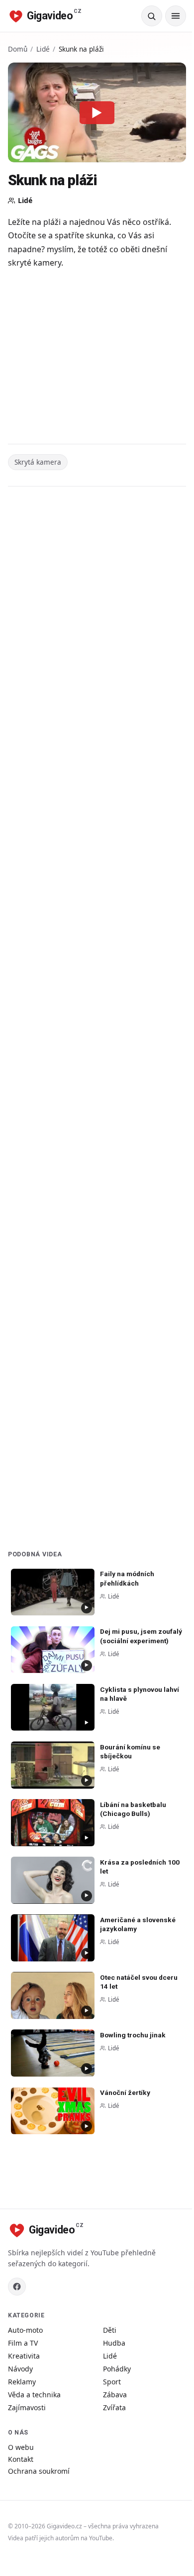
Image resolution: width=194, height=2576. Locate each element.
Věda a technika (34, 2395)
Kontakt (21, 2459)
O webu (21, 2447)
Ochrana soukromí (39, 2471)
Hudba (114, 2343)
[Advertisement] (97, 358)
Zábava (115, 2395)
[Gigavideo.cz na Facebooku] (17, 2287)
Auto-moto (25, 2330)
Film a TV (23, 2343)
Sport (112, 2382)
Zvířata (114, 2407)
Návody (20, 2369)
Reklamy (22, 2382)
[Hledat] (152, 16)
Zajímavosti (27, 2407)
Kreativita (24, 2356)
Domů (18, 49)
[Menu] (176, 16)
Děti (110, 2330)
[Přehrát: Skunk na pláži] (97, 112)
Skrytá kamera (38, 462)
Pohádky (117, 2369)
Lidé (43, 49)
